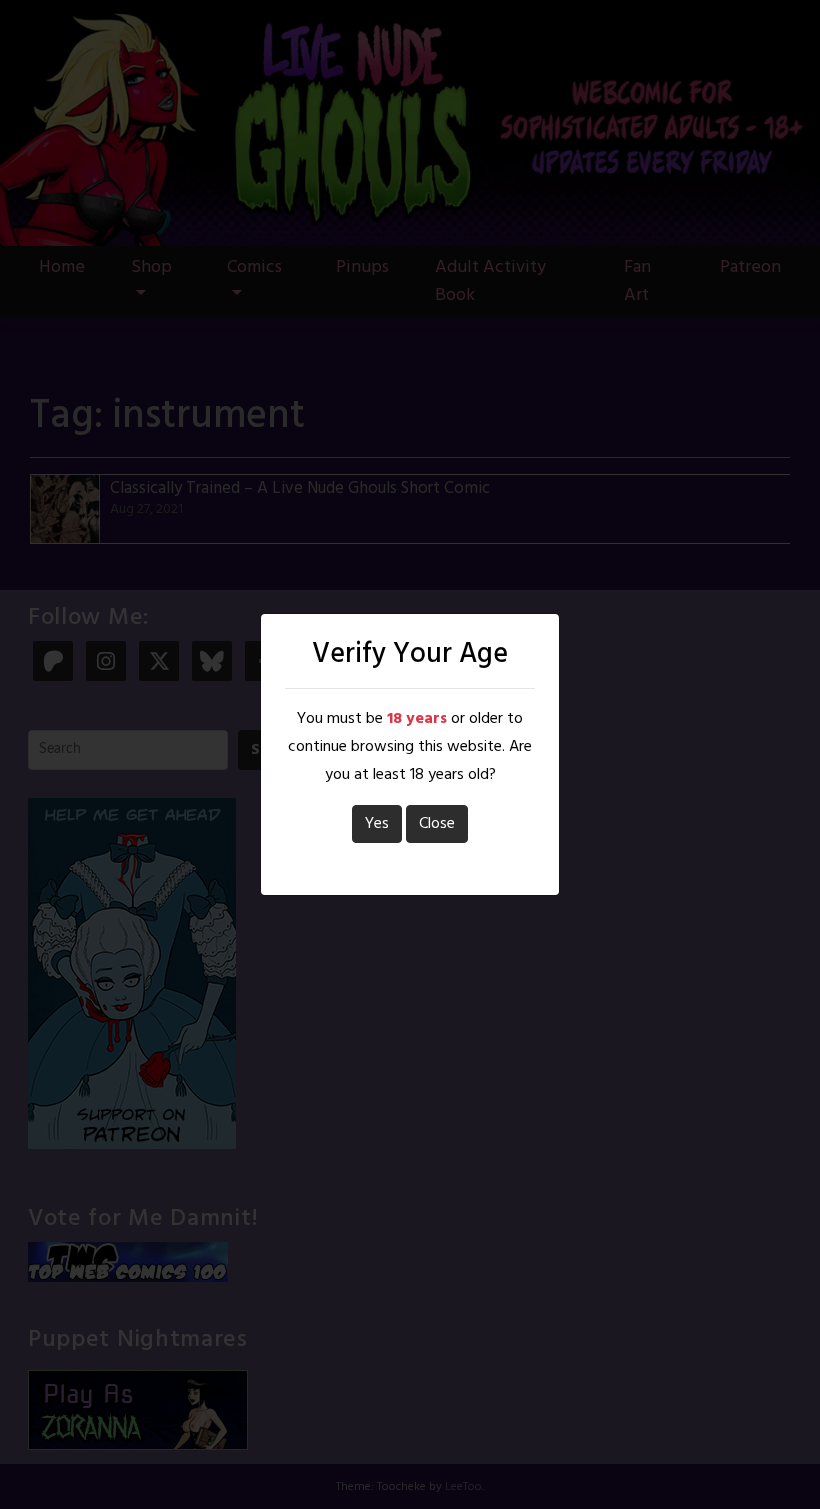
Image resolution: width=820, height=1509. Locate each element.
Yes (377, 824)
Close (437, 824)
